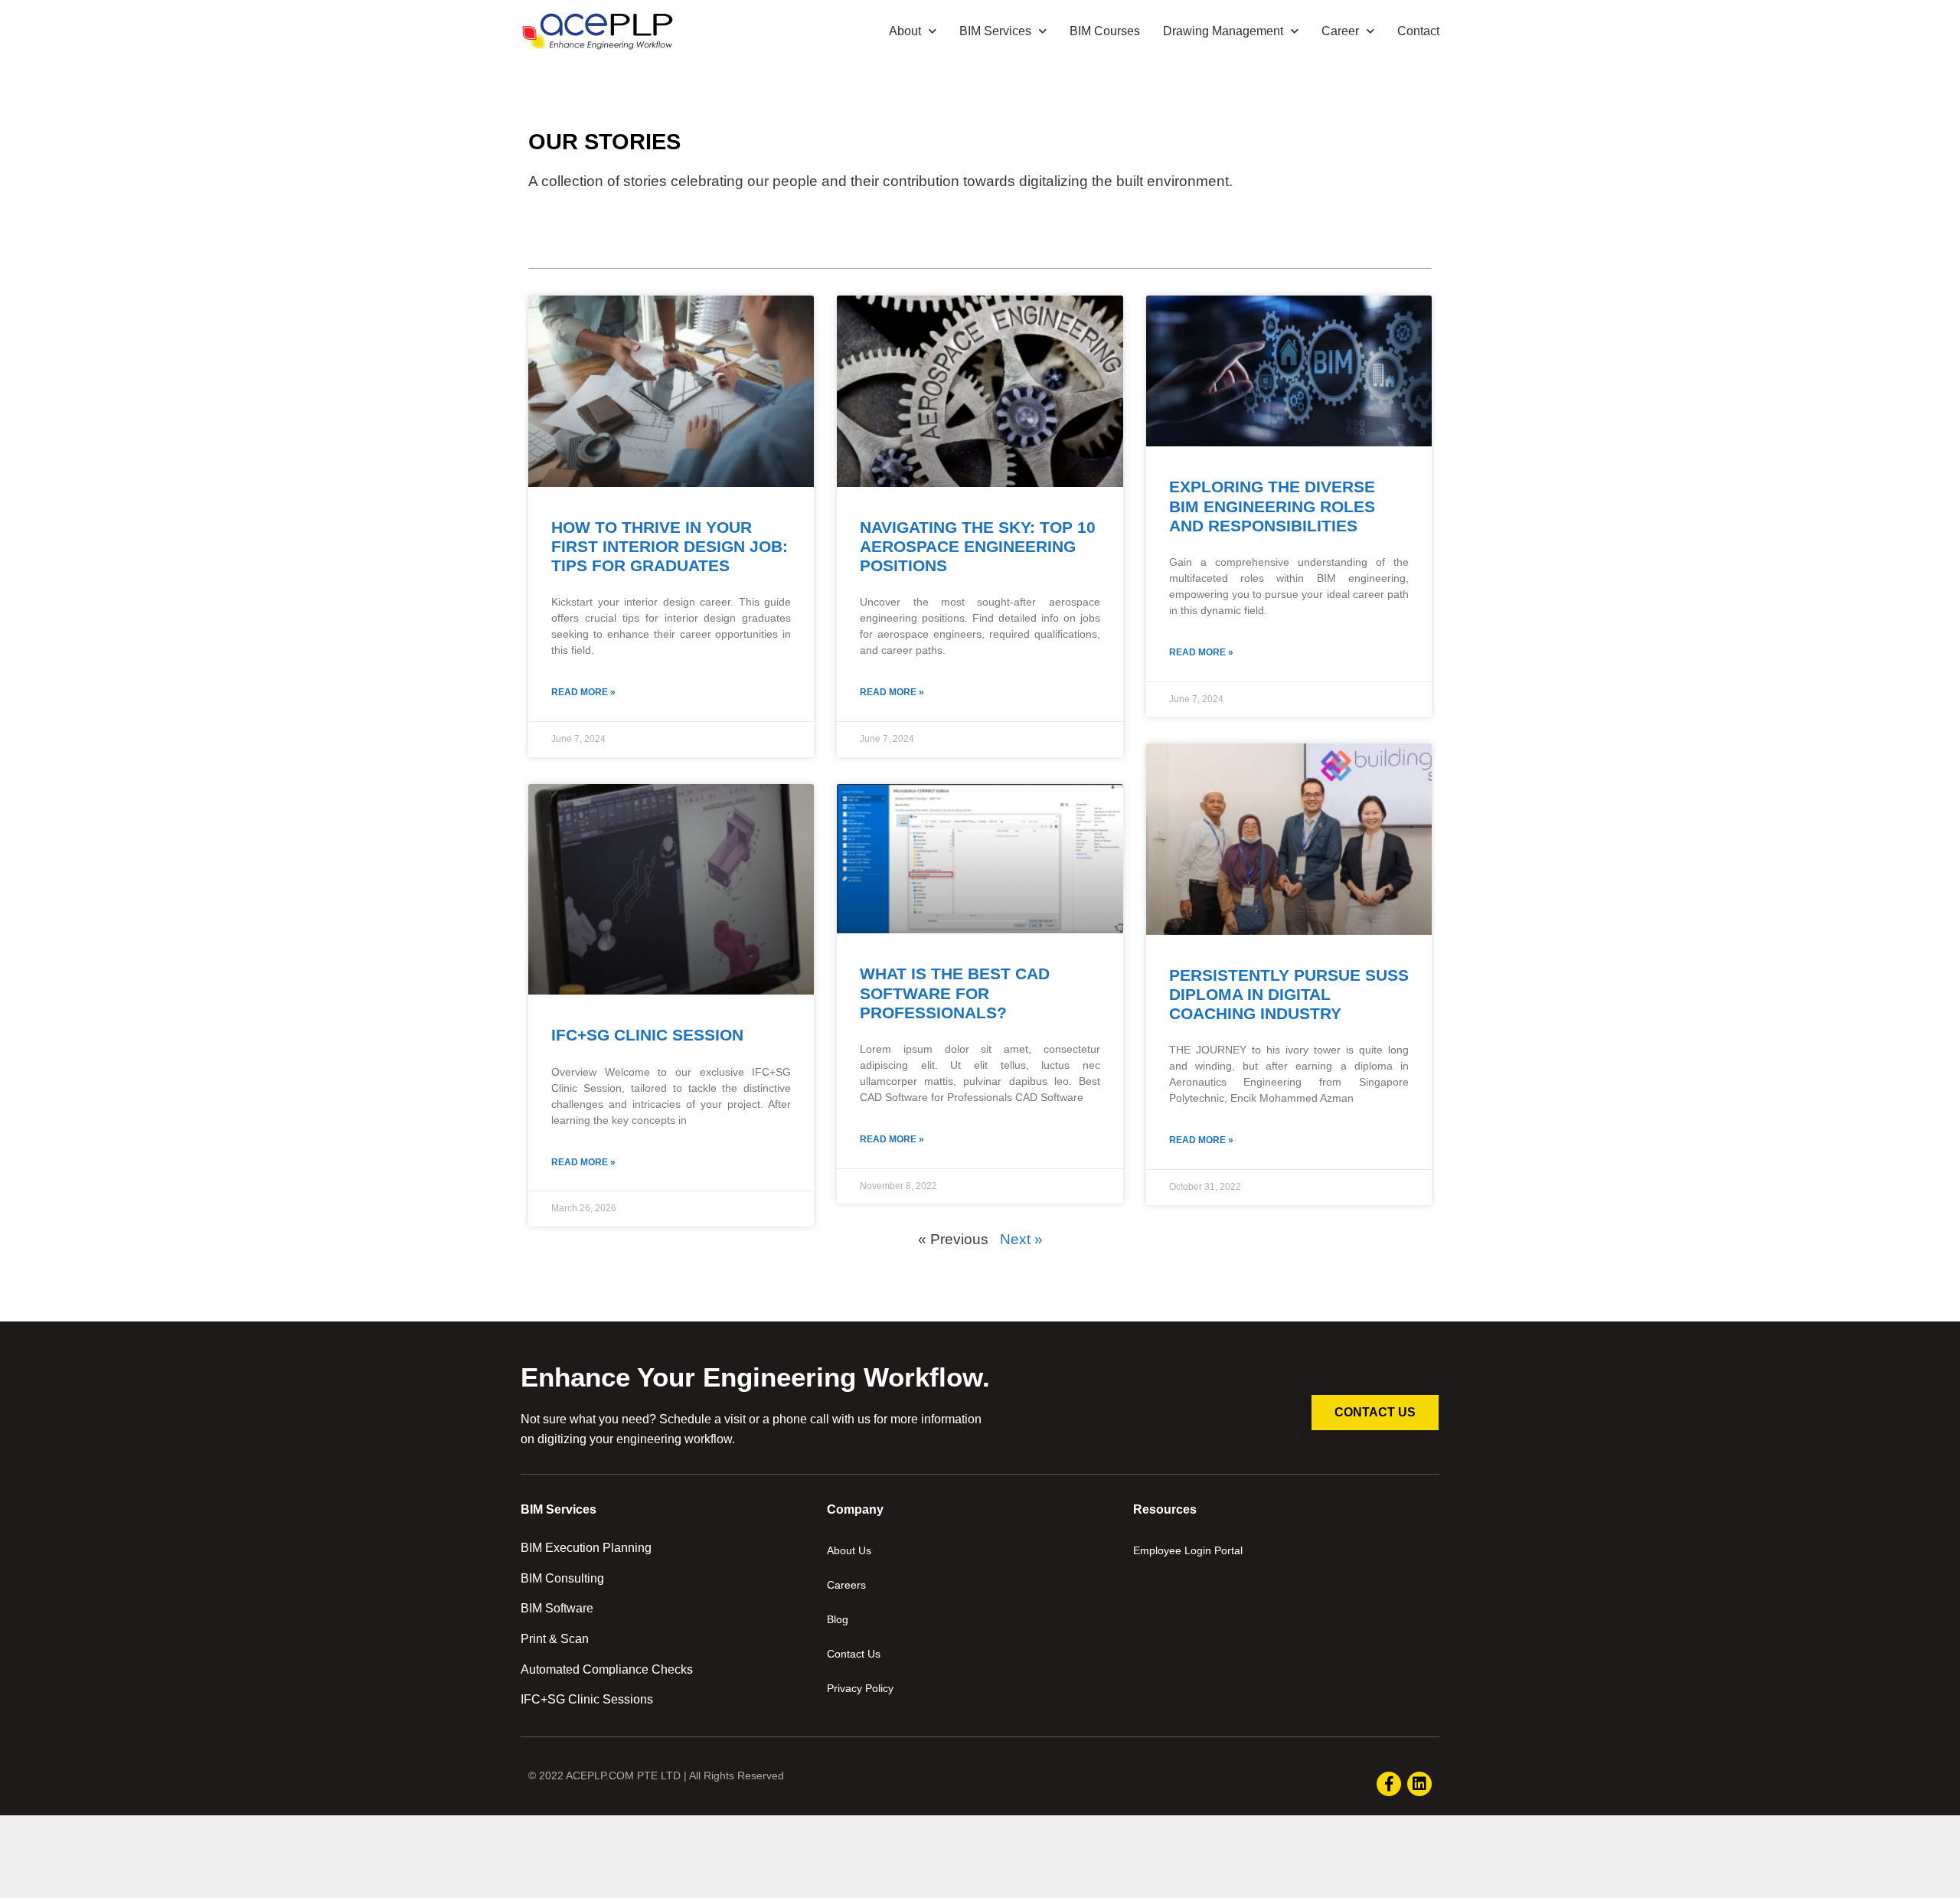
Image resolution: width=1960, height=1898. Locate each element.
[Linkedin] (1419, 1784)
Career (1340, 31)
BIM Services (995, 31)
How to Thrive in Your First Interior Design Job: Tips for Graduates (670, 546)
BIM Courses (1105, 31)
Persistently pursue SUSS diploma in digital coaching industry (1289, 994)
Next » (1021, 1239)
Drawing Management (1223, 31)
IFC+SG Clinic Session (647, 1035)
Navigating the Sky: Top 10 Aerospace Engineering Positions (978, 546)
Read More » (583, 692)
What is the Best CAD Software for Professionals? (955, 993)
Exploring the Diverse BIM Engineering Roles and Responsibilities (1272, 506)
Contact (1418, 31)
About (905, 31)
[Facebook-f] (1389, 1784)
